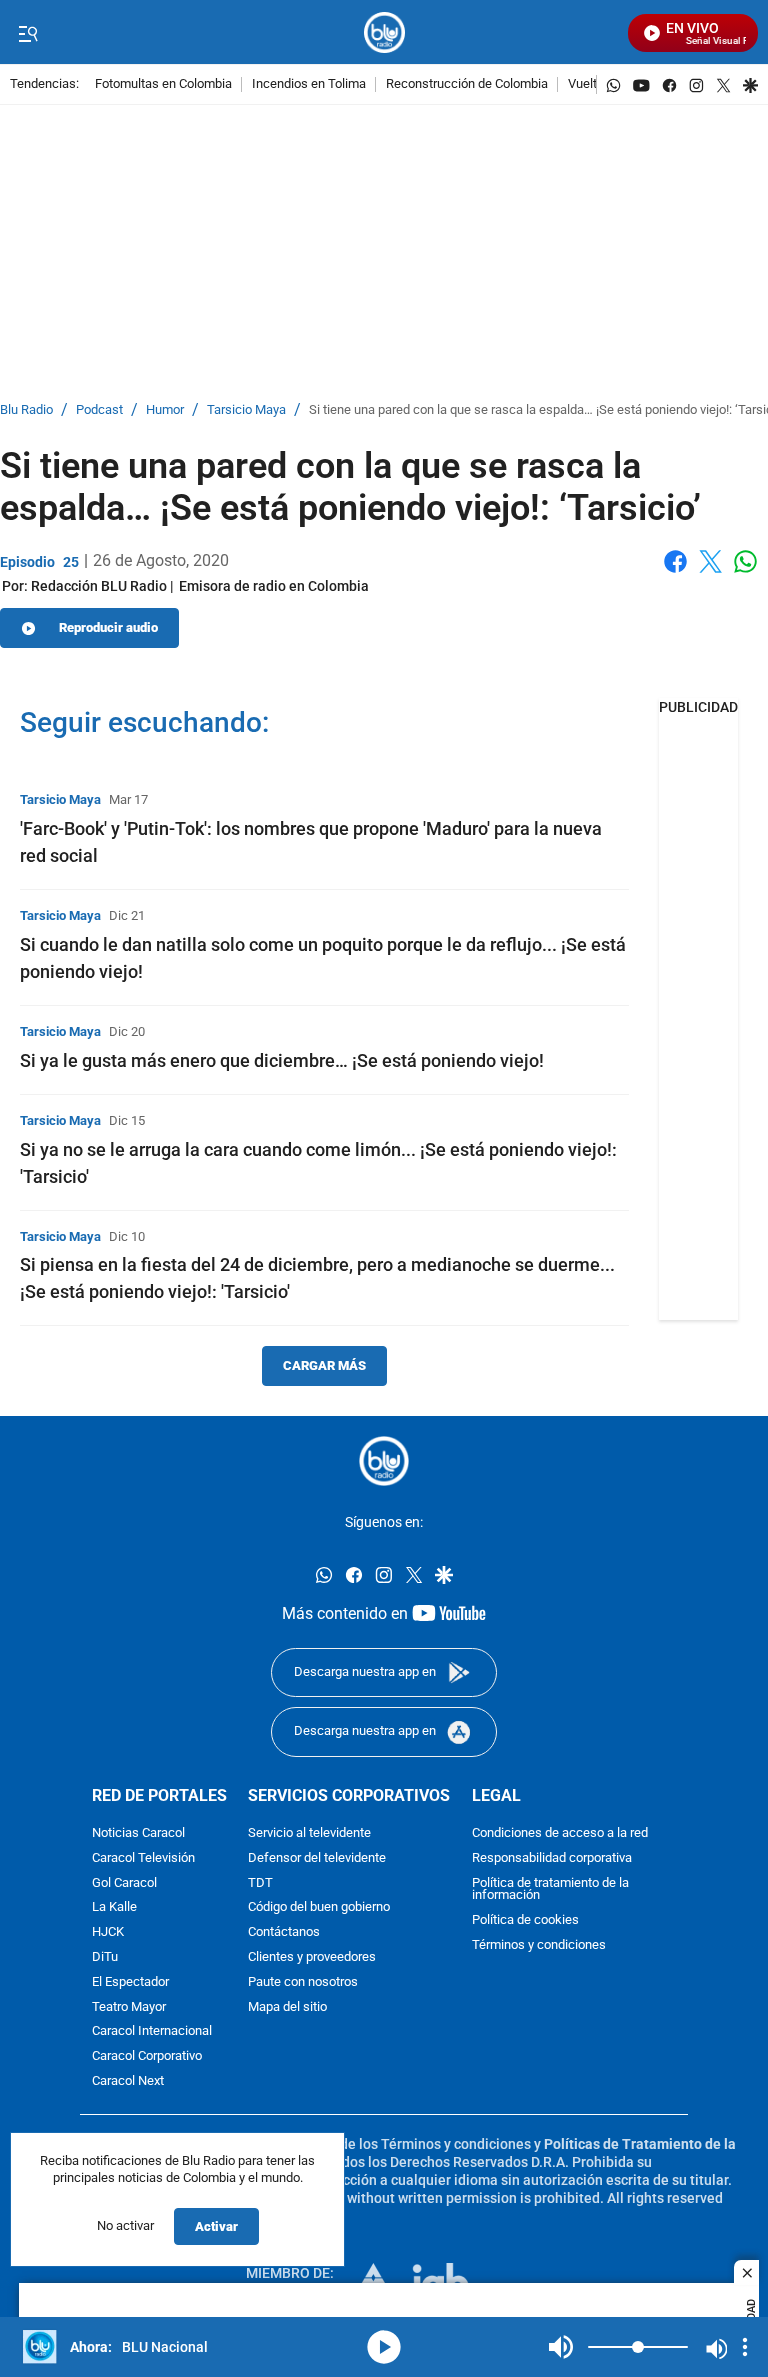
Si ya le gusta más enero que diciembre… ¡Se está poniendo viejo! (282, 1060)
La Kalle (114, 1908)
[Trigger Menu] (27, 33)
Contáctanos (284, 1932)
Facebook (675, 573)
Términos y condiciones (539, 1945)
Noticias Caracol (138, 1833)
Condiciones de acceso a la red (560, 1833)
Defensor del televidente (317, 1858)
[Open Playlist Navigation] (745, 2347)
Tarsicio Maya (246, 410)
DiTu (105, 1957)
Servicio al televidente (309, 1833)
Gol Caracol (124, 1883)
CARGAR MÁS (324, 1365)
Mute (561, 2347)
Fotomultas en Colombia (163, 84)
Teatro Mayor (129, 2007)
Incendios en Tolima (309, 84)
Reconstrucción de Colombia (467, 84)
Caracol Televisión (143, 1858)
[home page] (384, 32)
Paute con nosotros (303, 1982)
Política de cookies (525, 1920)
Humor (165, 410)
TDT (260, 1883)
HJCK (108, 1932)
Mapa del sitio (287, 2007)
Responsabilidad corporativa (552, 1858)
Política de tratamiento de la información (550, 1890)
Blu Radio (26, 410)
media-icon (384, 2347)
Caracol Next (128, 2081)
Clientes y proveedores (312, 1957)
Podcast (99, 410)
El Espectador (130, 1982)
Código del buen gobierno (319, 1908)
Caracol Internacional (152, 2032)
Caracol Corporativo (147, 2056)
